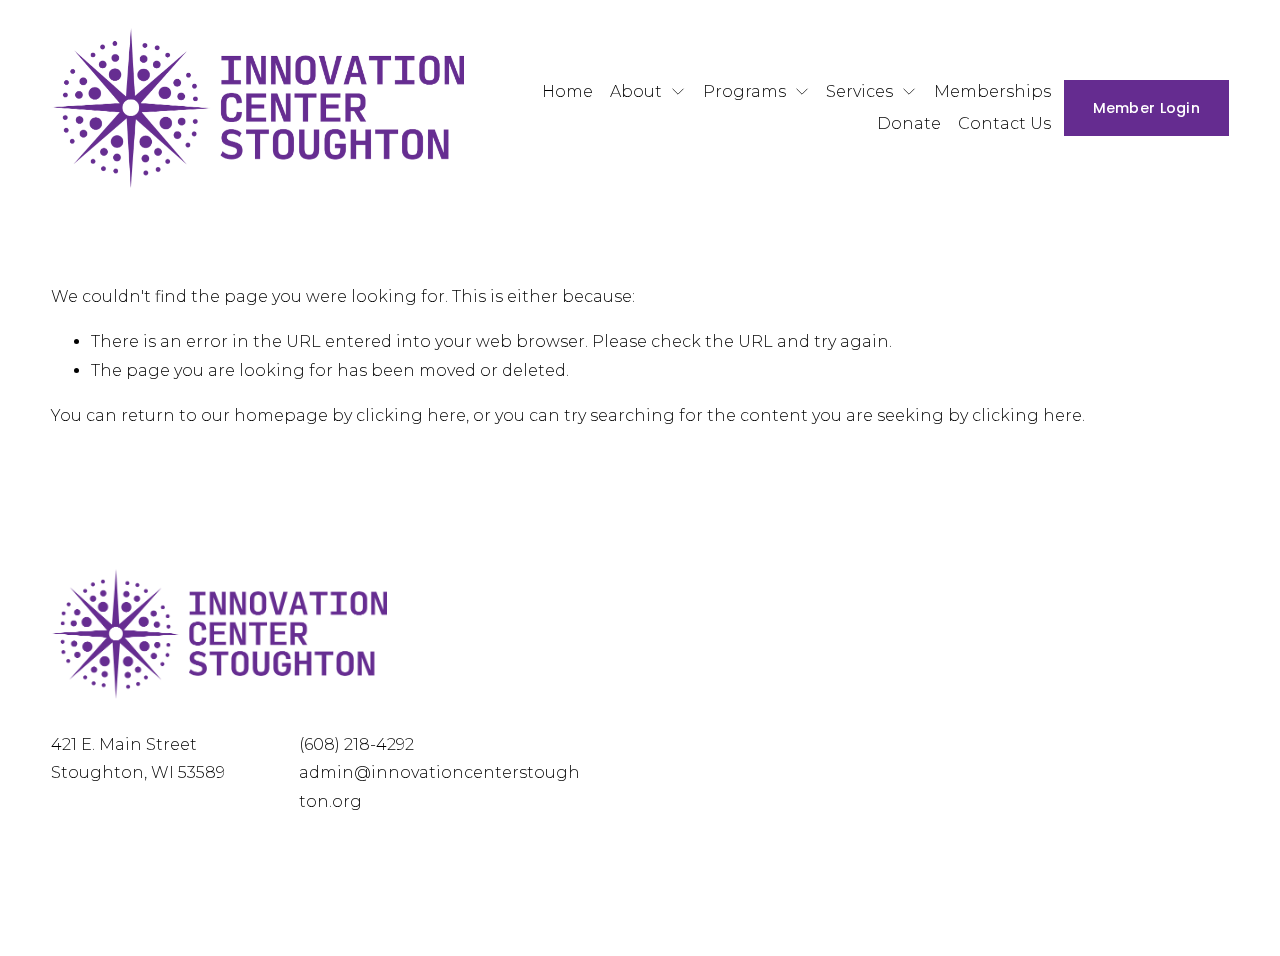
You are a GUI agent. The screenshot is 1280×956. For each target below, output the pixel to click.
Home (567, 91)
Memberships (992, 91)
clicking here (411, 415)
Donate (909, 123)
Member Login (1146, 108)
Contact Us (1004, 123)
